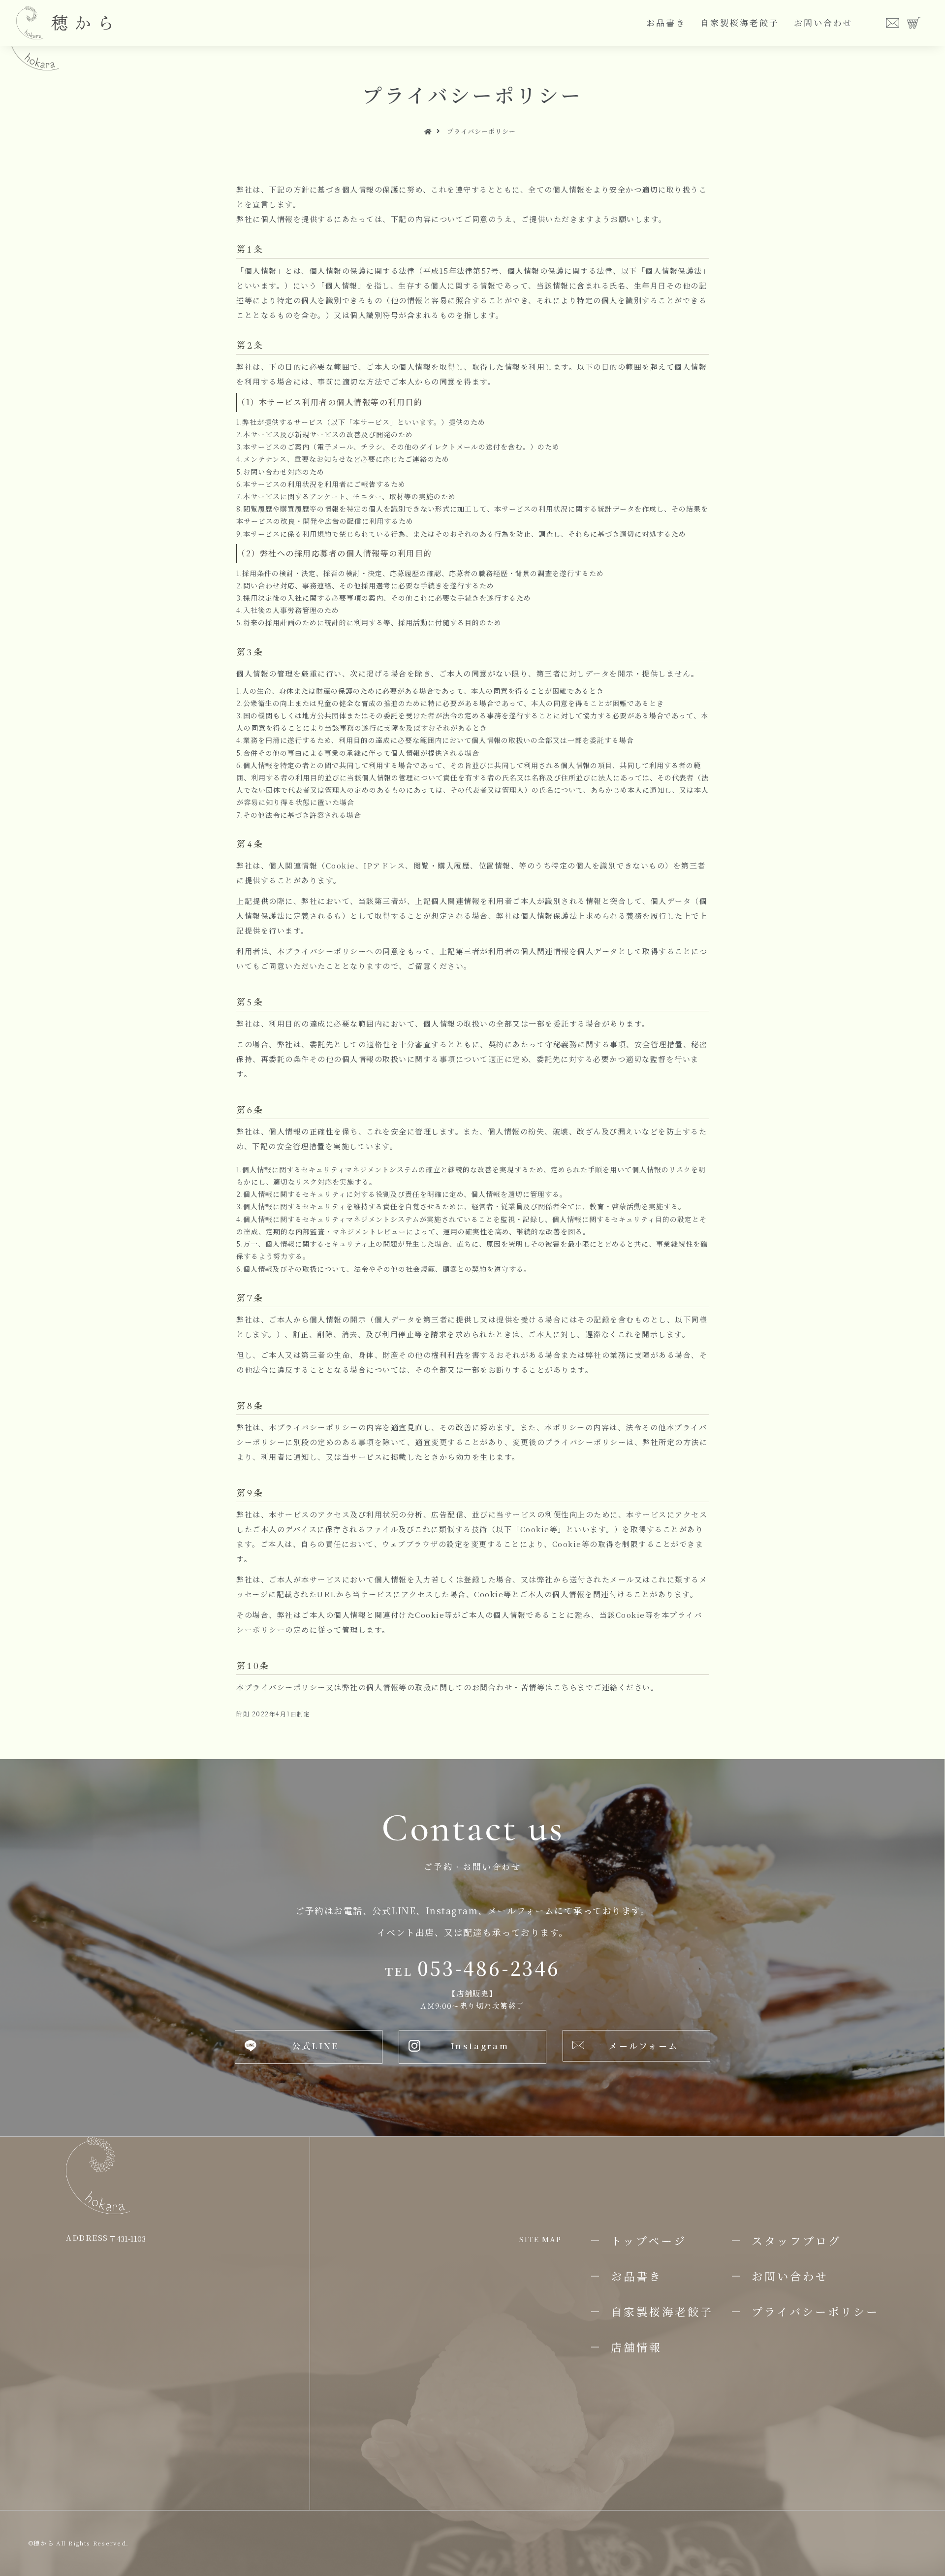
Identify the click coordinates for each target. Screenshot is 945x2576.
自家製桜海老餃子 (740, 22)
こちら (566, 1687)
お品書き (666, 22)
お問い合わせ (823, 22)
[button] (309, 2047)
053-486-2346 (472, 1968)
